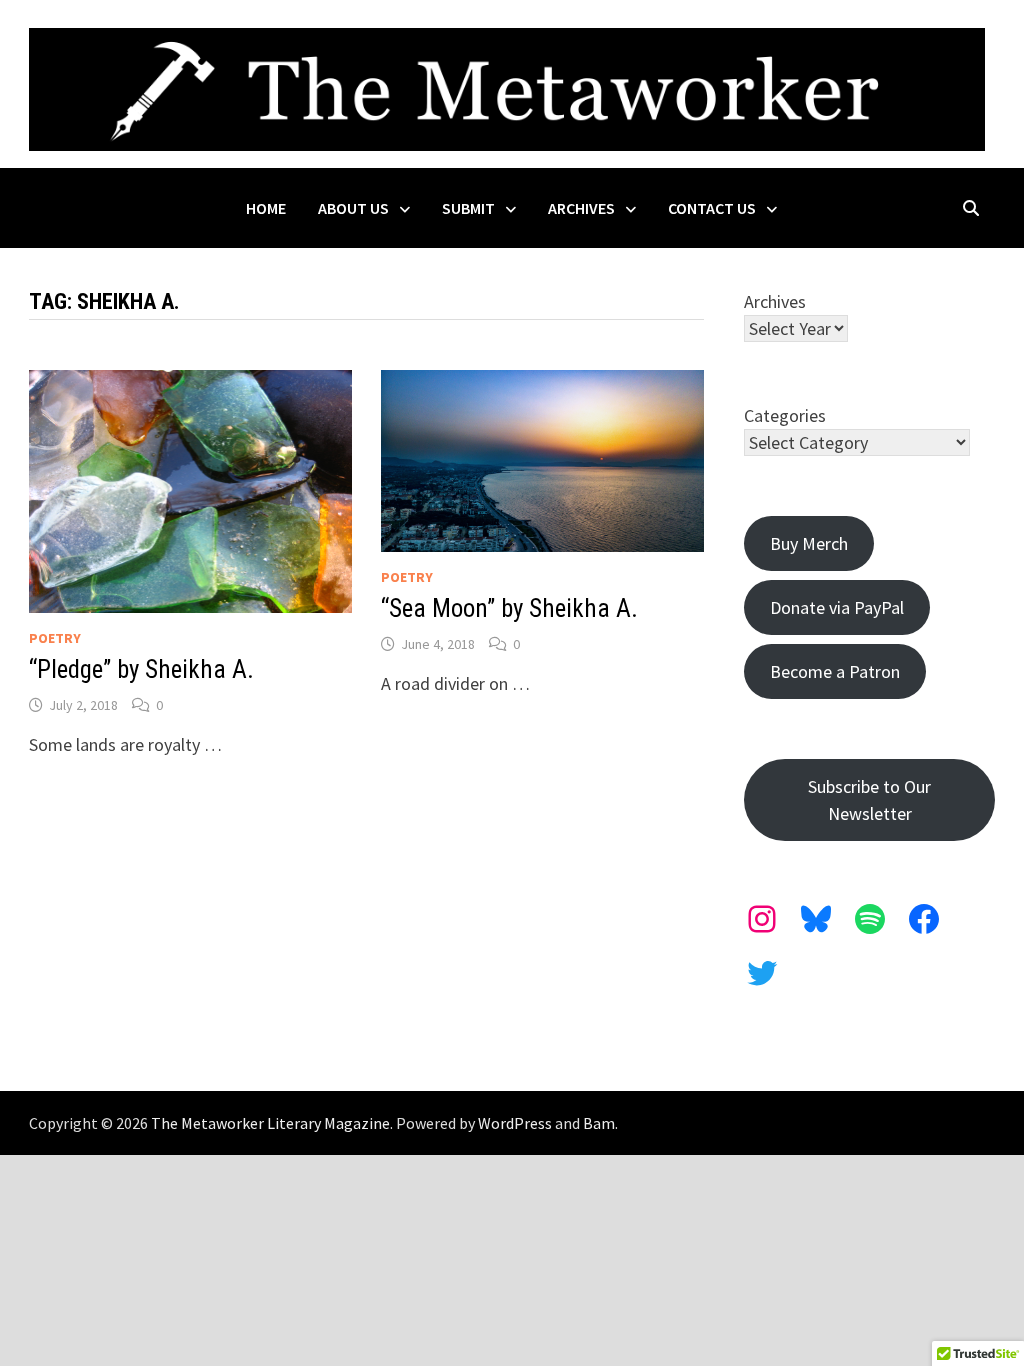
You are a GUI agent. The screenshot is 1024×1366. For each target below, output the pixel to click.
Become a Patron (835, 671)
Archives (581, 208)
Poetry (55, 638)
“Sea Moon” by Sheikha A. (509, 608)
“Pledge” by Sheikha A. (141, 669)
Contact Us (712, 208)
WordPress (515, 1123)
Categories (785, 415)
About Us (353, 208)
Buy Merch (809, 543)
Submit (468, 208)
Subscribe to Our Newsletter (869, 800)
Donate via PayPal (837, 607)
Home (266, 208)
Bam (599, 1123)
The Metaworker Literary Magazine (270, 1123)
